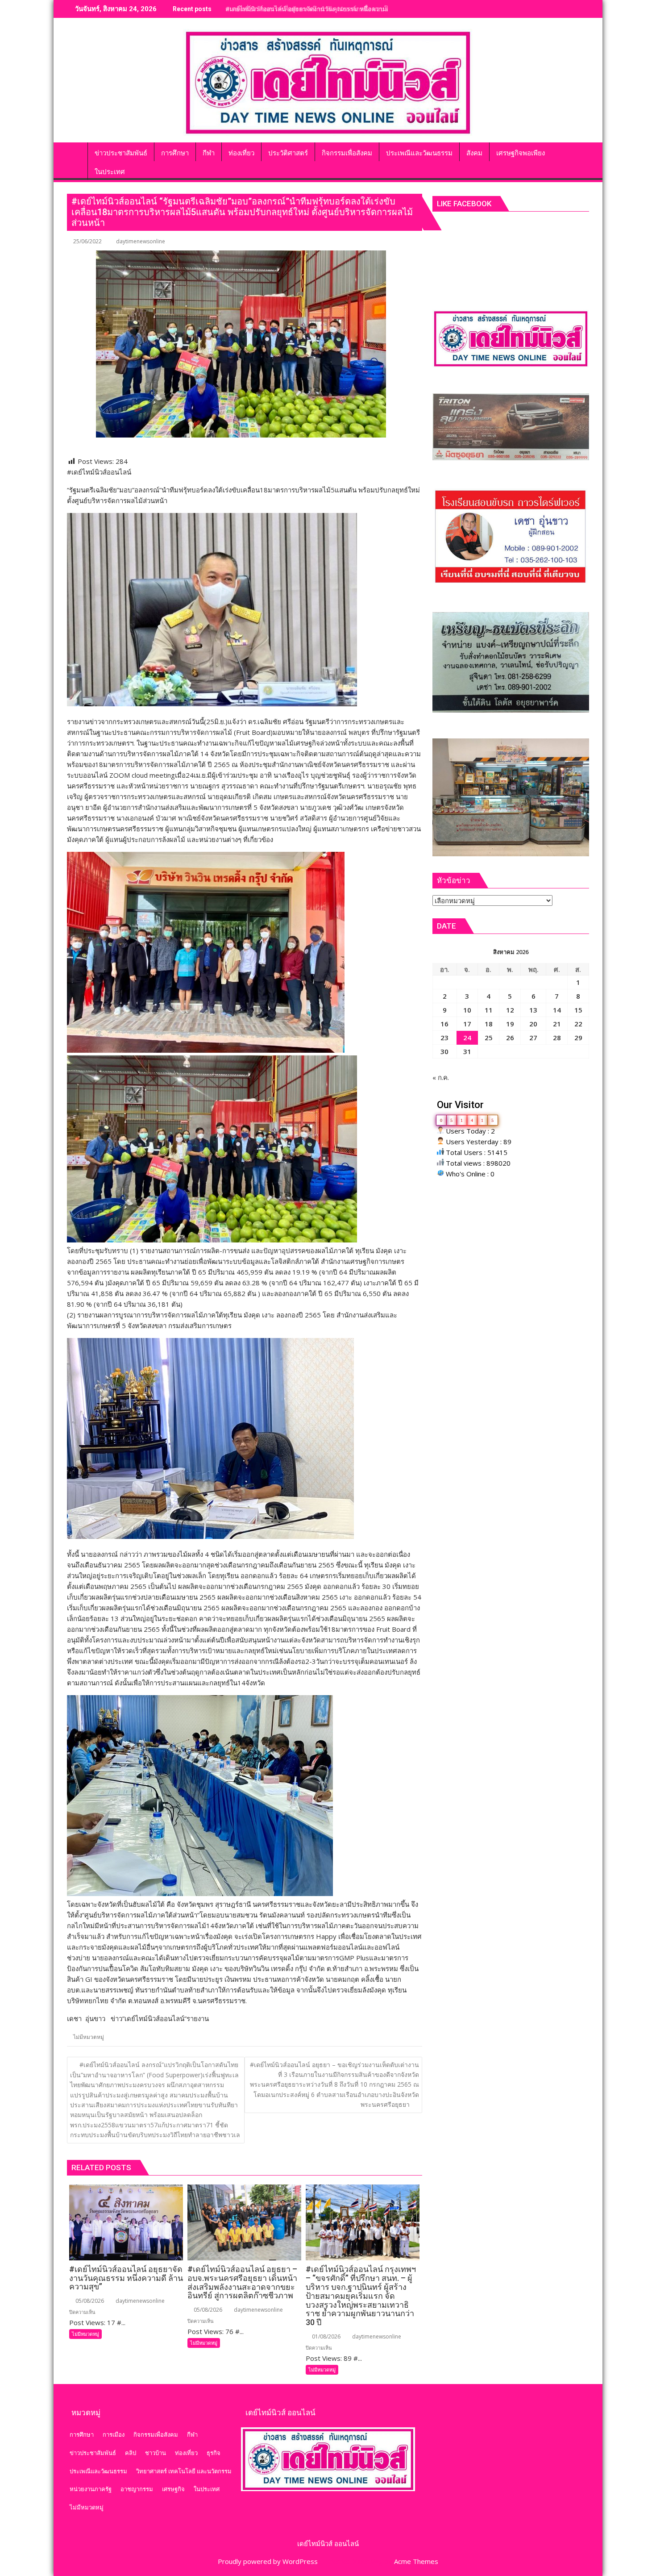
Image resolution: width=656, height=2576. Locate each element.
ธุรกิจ (214, 2453)
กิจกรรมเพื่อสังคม (156, 2434)
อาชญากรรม (137, 2489)
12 (510, 1010)
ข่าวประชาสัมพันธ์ (93, 2453)
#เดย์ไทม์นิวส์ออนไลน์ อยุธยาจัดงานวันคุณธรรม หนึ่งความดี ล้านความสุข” (328, 9)
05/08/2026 (89, 2301)
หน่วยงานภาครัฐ (91, 2489)
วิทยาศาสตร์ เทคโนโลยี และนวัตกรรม (184, 2471)
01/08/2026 (326, 2336)
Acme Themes (416, 2561)
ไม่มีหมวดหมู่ (89, 2037)
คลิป (131, 2453)
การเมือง (114, 2434)
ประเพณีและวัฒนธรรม (98, 2471)
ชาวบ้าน (156, 2453)
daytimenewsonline (141, 241)
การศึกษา (82, 2434)
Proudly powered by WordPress (268, 2561)
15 (578, 1010)
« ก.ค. (441, 1077)
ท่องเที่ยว (186, 2453)
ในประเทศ (207, 2489)
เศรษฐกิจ (173, 2489)
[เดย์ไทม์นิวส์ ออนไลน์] (76, 151)
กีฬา (192, 2434)
